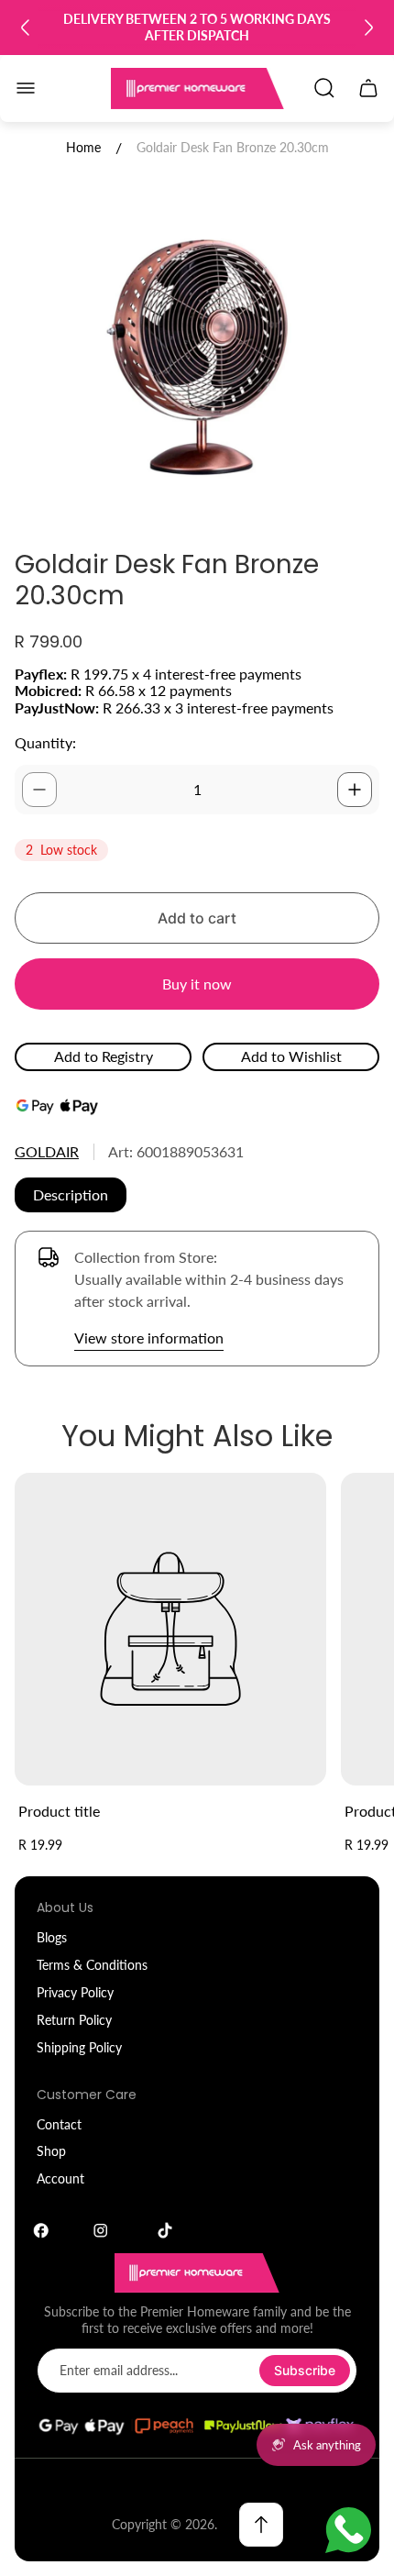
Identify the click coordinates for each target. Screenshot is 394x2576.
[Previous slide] (26, 28)
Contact (59, 2124)
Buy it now (197, 984)
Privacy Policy (75, 1992)
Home (83, 147)
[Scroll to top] (261, 2525)
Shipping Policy (79, 2047)
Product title (59, 1811)
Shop (51, 2151)
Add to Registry (104, 1056)
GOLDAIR (47, 1151)
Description (71, 1194)
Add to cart (197, 918)
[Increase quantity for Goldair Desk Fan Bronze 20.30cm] (355, 790)
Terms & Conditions (92, 1965)
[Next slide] (368, 28)
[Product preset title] (170, 1629)
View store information (149, 1338)
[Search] (324, 88)
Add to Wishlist (291, 1056)
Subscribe (305, 2370)
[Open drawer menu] (26, 88)
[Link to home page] (197, 2273)
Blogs (52, 1937)
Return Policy (74, 2020)
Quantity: (45, 742)
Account (60, 2178)
